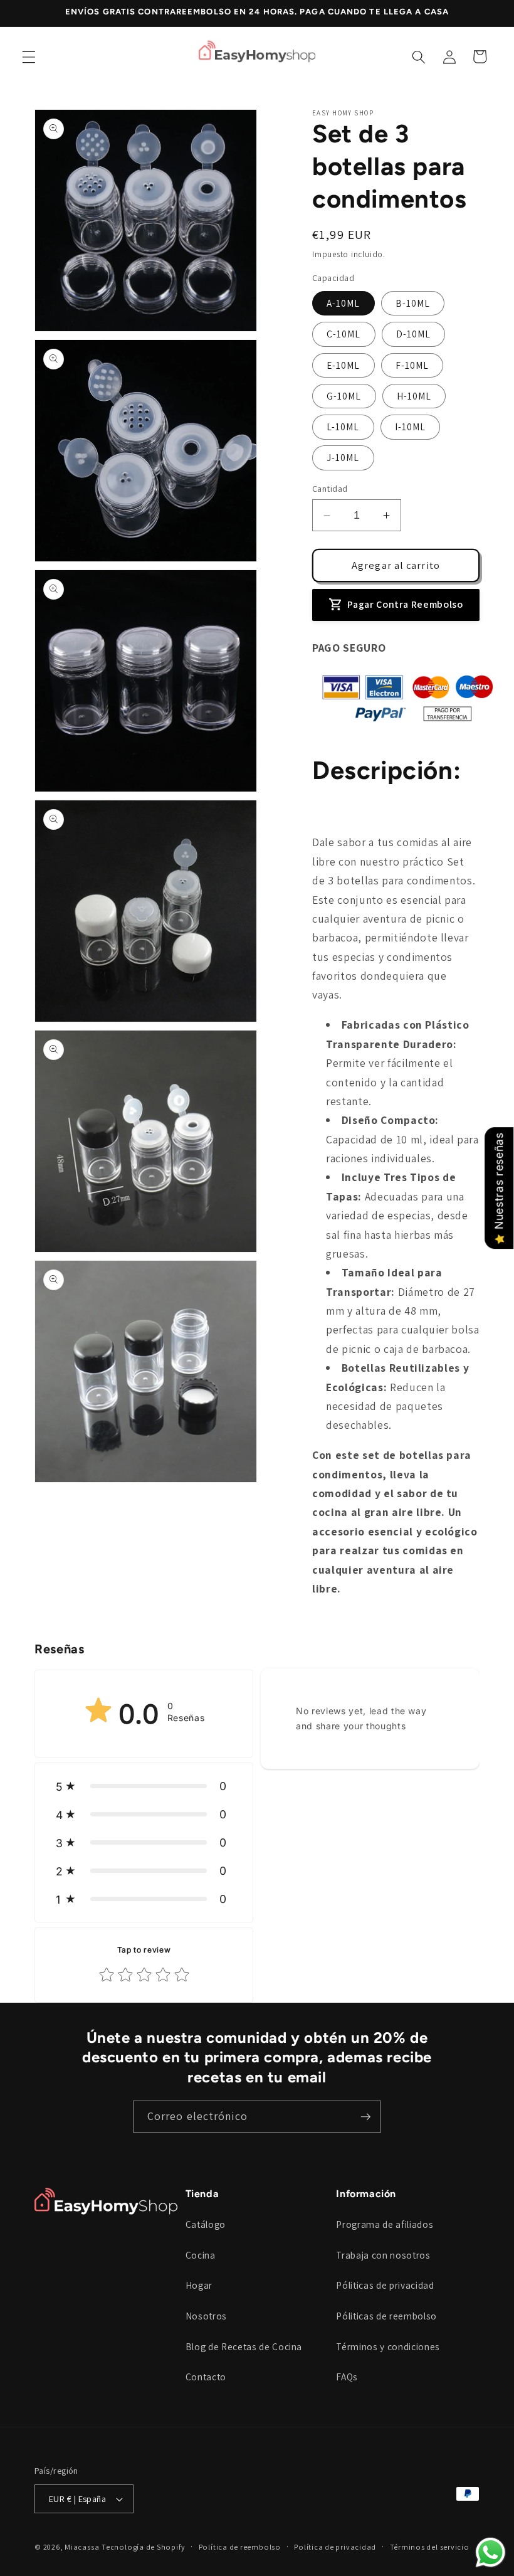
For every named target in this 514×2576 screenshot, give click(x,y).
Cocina (201, 2255)
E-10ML (344, 365)
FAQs (347, 2377)
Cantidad (330, 488)
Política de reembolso (240, 2547)
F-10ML (412, 365)
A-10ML (344, 303)
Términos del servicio (430, 2547)
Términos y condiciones (388, 2346)
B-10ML (413, 303)
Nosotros (206, 2316)
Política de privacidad (335, 2547)
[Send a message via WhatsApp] (490, 2552)
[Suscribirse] (365, 2117)
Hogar (199, 2285)
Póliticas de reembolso (386, 2316)
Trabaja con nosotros (383, 2255)
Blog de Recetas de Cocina (244, 2346)
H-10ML (414, 396)
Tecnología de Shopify (143, 2547)
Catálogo (206, 2224)
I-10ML (411, 427)
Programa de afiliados (385, 2224)
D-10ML (414, 334)
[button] (29, 56)
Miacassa (82, 2547)
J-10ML (343, 457)
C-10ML (344, 334)
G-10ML (344, 396)
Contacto (206, 2377)
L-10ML (343, 427)
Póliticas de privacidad (385, 2285)
